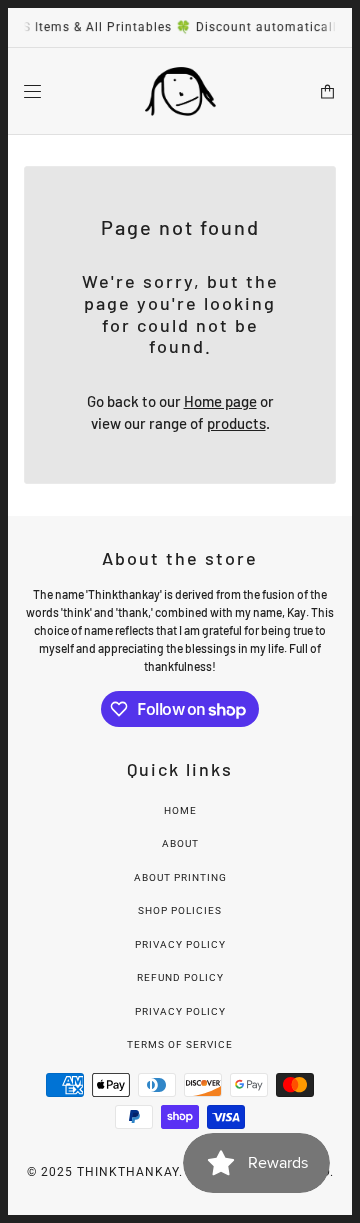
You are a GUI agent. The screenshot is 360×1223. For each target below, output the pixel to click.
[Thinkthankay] (180, 91)
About (180, 843)
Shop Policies (180, 910)
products (236, 423)
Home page (220, 401)
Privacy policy (180, 1011)
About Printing (180, 877)
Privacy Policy (180, 944)
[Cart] (327, 90)
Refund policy (180, 977)
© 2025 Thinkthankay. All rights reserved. (180, 1172)
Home (180, 810)
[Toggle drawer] (32, 90)
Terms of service (180, 1044)
